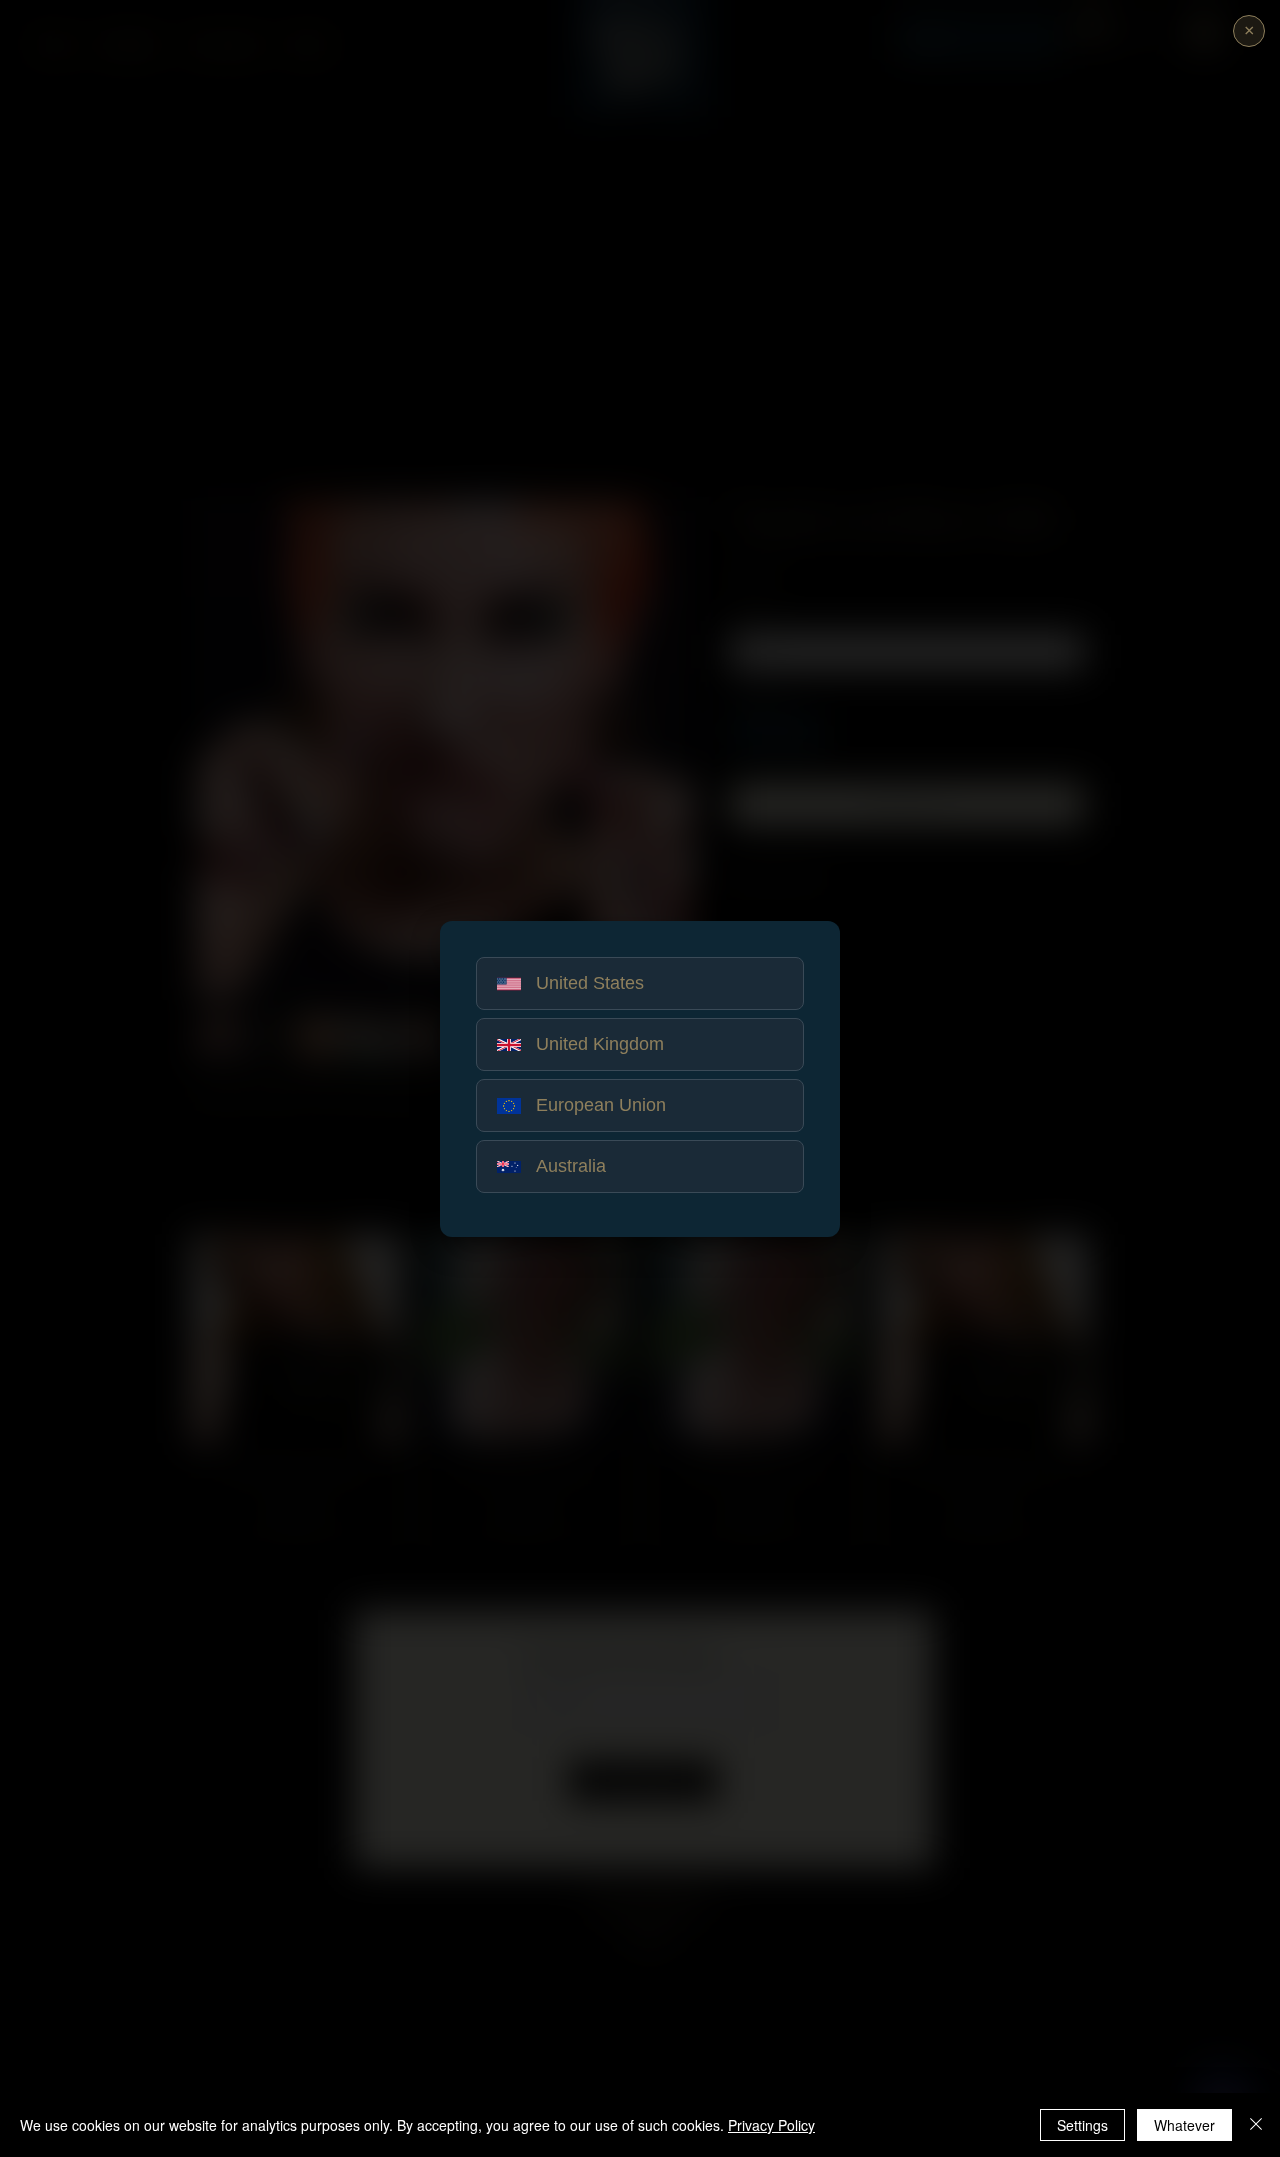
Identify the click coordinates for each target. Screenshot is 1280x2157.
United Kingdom (600, 1044)
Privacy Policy (771, 2125)
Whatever (1184, 2125)
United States (590, 983)
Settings (1082, 2125)
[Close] (1256, 2125)
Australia (571, 1166)
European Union (601, 1105)
